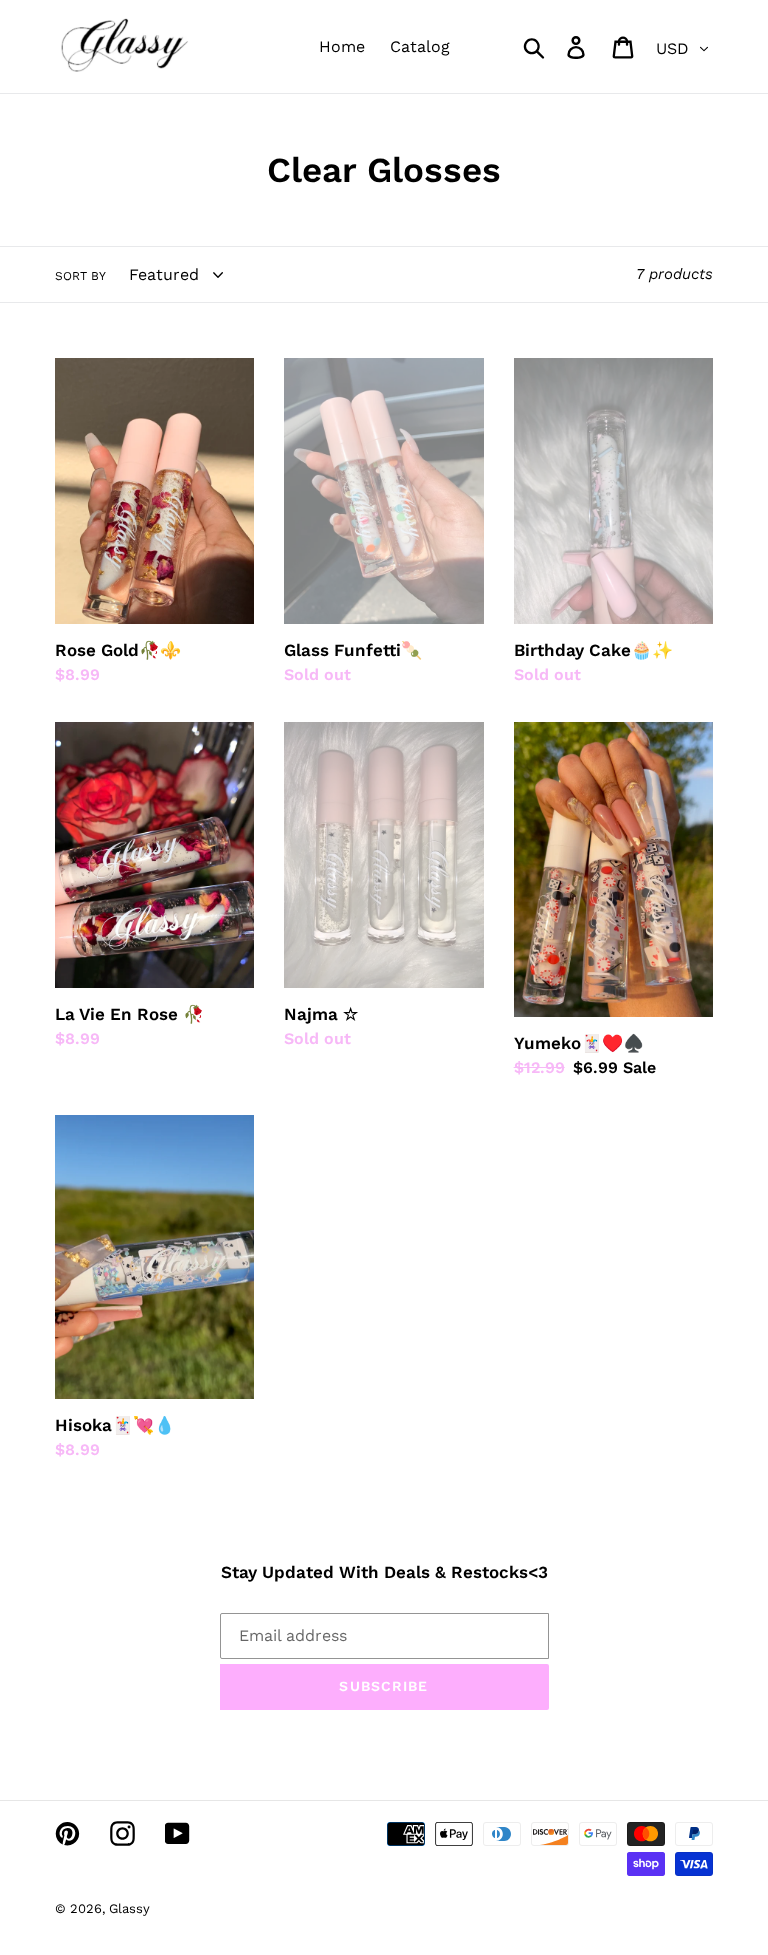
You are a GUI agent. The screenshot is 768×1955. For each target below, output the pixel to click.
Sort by (80, 276)
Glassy (129, 1908)
